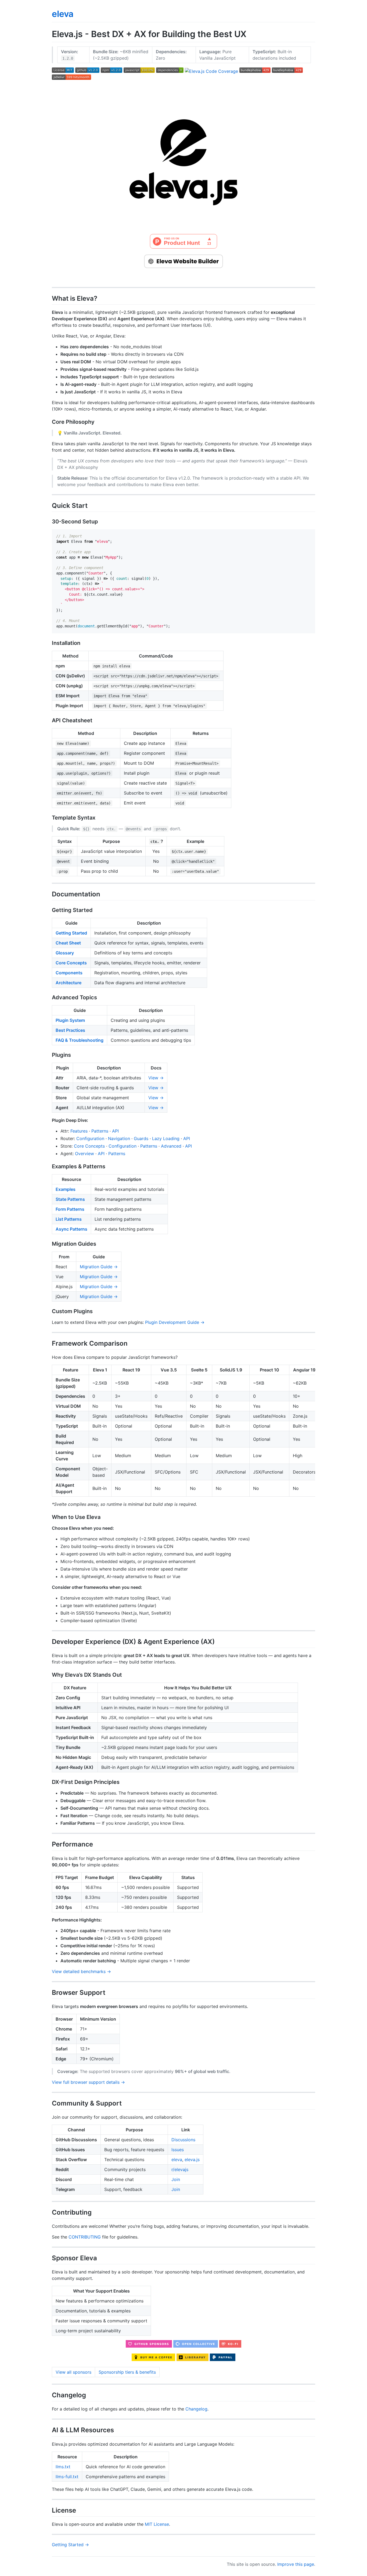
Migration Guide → (99, 1267)
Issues (178, 2150)
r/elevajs (180, 2169)
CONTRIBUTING (85, 2237)
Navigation (119, 1138)
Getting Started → (70, 2545)
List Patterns (69, 1219)
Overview (84, 1154)
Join (176, 2179)
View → (156, 1078)
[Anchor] (100, 298)
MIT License (157, 2524)
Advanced (171, 1146)
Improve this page (296, 2564)
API (115, 1131)
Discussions (183, 2140)
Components (69, 973)
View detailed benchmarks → (81, 1971)
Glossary (65, 953)
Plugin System (70, 1020)
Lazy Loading (166, 1138)
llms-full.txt (67, 2477)
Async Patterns (71, 1229)
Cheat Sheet (68, 943)
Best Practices (70, 1030)
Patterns (100, 1131)
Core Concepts (71, 963)
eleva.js (192, 2160)
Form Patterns (70, 1209)
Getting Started (71, 933)
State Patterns (70, 1199)
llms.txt (63, 2467)
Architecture (69, 983)
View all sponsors (73, 2372)
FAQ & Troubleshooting (80, 1040)
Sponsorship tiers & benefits (127, 2372)
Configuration (90, 1138)
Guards (141, 1138)
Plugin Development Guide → (175, 1322)
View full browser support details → (88, 2082)
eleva (63, 14)
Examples (66, 1189)
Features (79, 1131)
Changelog (196, 2409)
